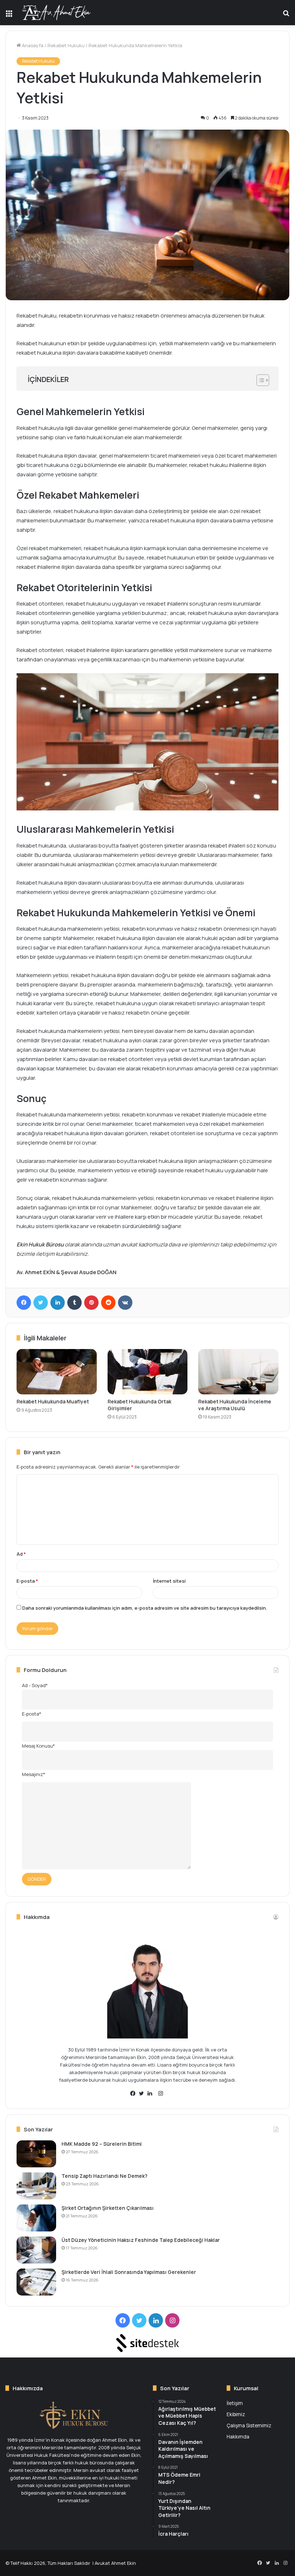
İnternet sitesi (169, 1581)
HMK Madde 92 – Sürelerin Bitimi (102, 2144)
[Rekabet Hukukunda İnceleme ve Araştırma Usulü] (238, 1372)
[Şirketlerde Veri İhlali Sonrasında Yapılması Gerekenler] (36, 2282)
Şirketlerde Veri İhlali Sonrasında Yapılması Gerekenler (129, 2272)
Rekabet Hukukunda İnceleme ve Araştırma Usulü (235, 1405)
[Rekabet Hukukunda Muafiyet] (57, 1372)
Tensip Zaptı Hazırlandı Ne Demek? (105, 2176)
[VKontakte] (125, 1303)
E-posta (27, 1581)
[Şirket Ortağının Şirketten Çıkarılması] (36, 2218)
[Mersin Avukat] (56, 13)
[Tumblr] (74, 1303)
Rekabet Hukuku (66, 45)
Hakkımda (238, 2436)
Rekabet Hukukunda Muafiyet (53, 1401)
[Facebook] (24, 1303)
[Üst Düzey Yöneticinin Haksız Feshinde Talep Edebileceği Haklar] (36, 2250)
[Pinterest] (91, 1303)
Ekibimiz (236, 2414)
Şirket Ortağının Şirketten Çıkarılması (108, 2208)
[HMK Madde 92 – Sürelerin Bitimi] (36, 2154)
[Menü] (9, 15)
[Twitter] (41, 1303)
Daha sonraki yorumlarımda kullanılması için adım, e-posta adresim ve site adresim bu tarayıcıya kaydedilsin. (145, 1608)
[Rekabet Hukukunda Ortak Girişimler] (148, 1372)
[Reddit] (108, 1303)
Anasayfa (32, 45)
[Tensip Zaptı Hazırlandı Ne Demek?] (36, 2186)
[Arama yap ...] (286, 15)
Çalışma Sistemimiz (249, 2425)
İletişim (235, 2403)
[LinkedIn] (58, 1303)
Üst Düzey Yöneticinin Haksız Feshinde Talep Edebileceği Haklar (141, 2240)
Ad (21, 1554)
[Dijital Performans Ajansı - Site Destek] (147, 2343)
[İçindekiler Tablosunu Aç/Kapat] (259, 380)
